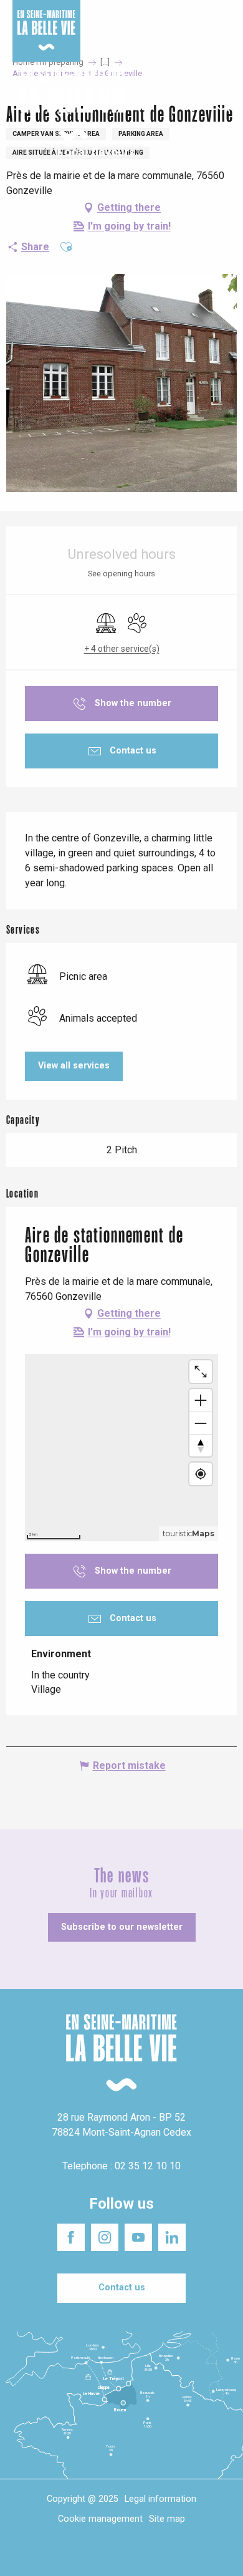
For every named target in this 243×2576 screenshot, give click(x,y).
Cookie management (100, 2519)
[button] (223, 105)
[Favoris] (195, 105)
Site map (167, 2519)
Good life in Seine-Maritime (124, 18)
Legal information (160, 2499)
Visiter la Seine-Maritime (203, 18)
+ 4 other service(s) (122, 649)
